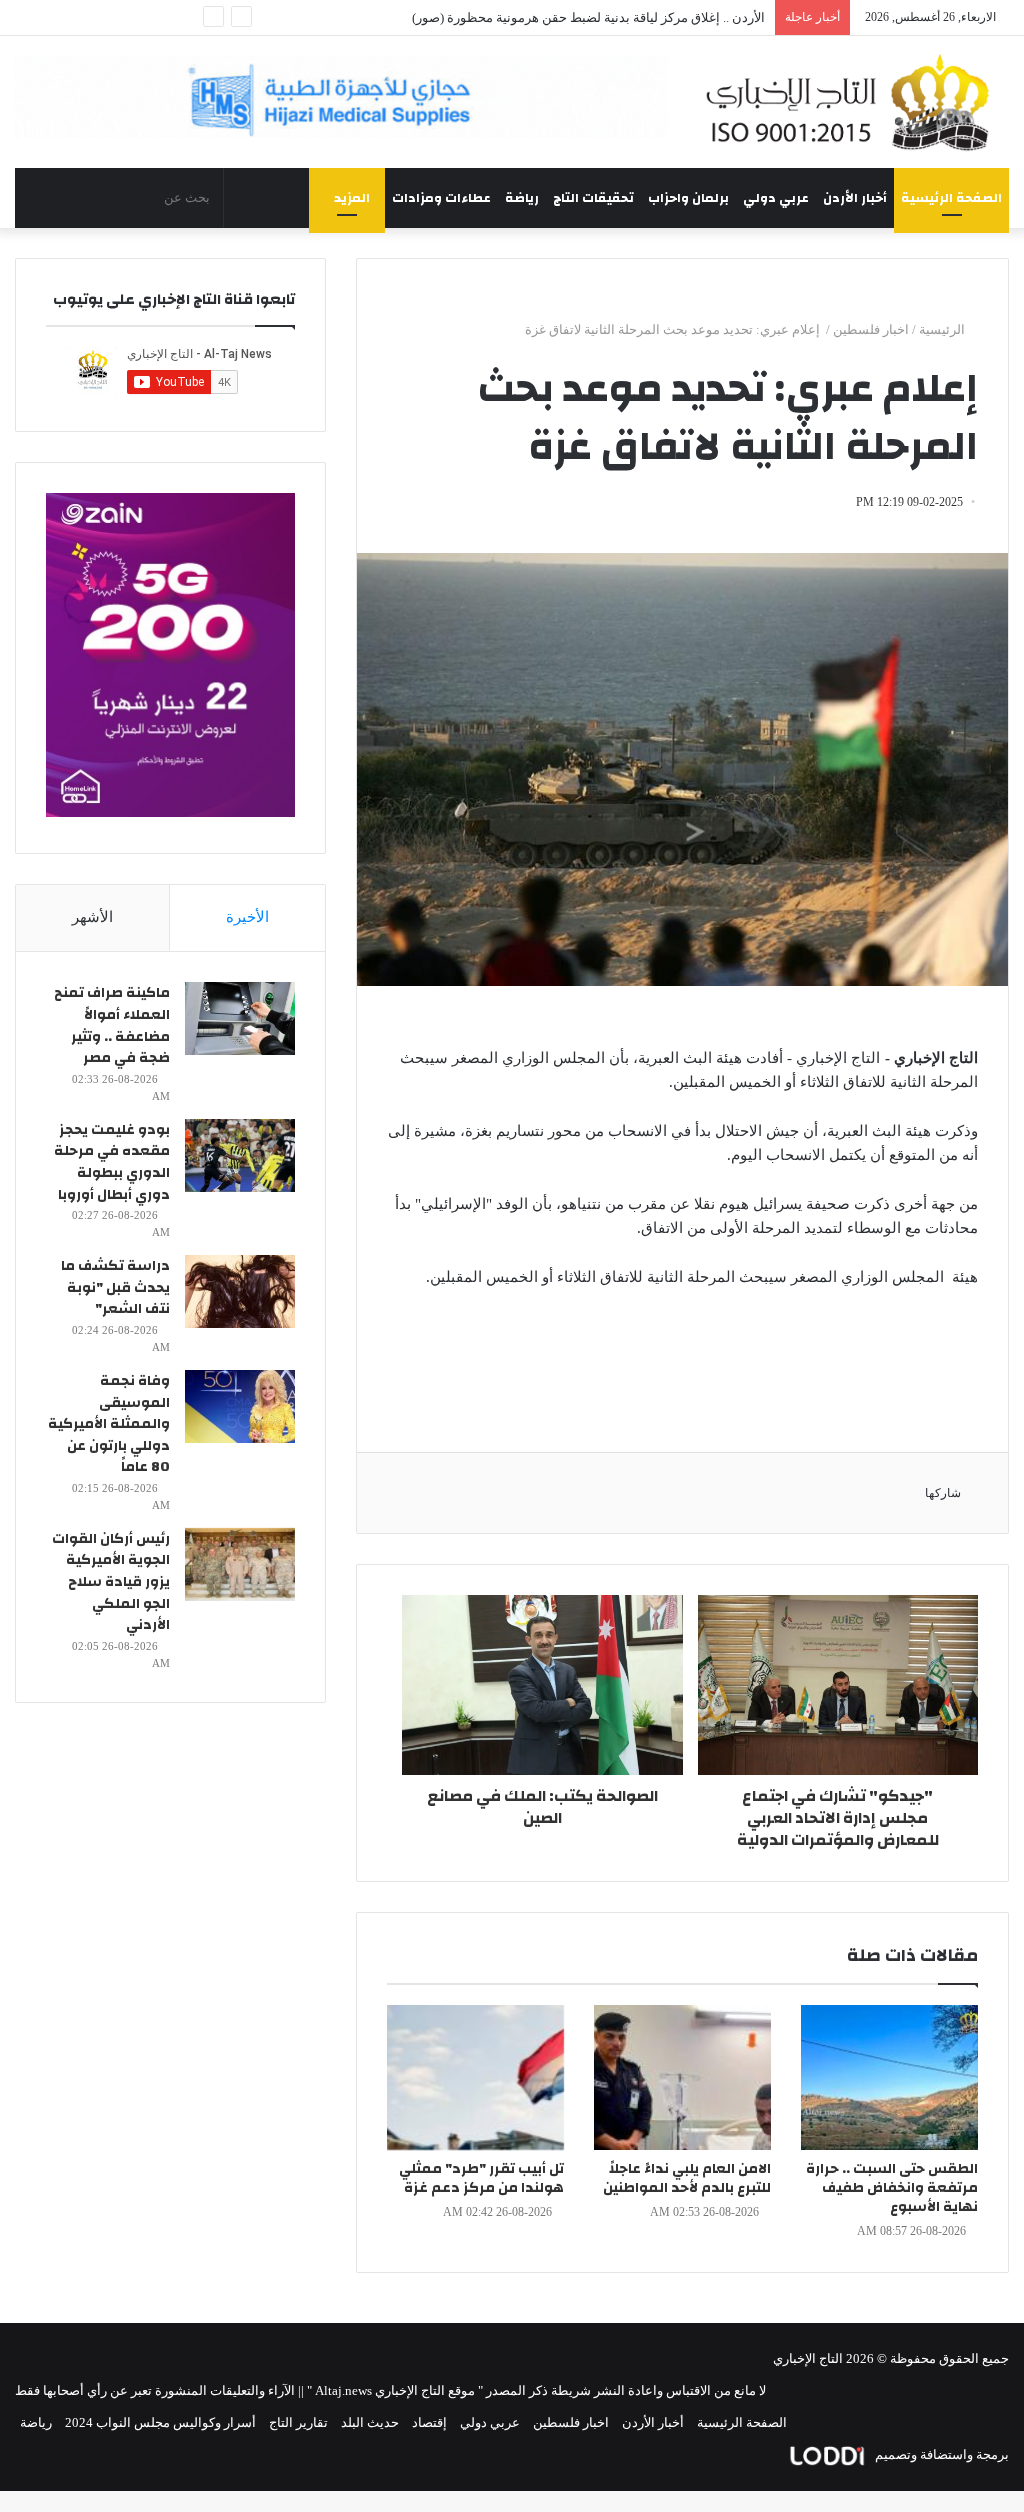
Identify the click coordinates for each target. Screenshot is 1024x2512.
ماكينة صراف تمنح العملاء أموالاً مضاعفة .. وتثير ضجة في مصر (112, 1025)
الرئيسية (943, 329)
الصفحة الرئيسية (951, 198)
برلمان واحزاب (688, 198)
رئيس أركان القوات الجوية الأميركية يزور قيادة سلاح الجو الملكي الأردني (111, 1582)
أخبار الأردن (855, 198)
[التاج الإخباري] (853, 102)
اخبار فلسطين (871, 329)
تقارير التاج (298, 2422)
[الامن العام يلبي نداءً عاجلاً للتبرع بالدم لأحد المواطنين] (682, 2077)
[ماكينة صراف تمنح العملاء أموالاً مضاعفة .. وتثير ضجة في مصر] (240, 1018)
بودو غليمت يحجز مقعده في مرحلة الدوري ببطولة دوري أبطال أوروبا (112, 1162)
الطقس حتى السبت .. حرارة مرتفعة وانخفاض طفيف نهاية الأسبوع (892, 2188)
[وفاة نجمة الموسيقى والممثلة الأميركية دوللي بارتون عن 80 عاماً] (240, 1406)
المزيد (352, 198)
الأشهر (92, 917)
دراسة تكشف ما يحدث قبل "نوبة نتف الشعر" (115, 1287)
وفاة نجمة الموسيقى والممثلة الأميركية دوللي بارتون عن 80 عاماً (109, 1424)
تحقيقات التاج (593, 198)
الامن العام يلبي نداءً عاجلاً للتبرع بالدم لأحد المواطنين (687, 2178)
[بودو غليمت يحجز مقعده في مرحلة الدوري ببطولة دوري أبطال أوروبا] (240, 1155)
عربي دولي (776, 198)
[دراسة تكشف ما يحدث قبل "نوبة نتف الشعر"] (240, 1291)
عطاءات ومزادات (441, 198)
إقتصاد (429, 2422)
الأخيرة (247, 917)
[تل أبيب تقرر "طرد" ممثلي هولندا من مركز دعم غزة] (475, 2077)
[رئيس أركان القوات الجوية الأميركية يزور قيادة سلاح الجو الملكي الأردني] (240, 1564)
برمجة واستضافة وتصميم (940, 2454)
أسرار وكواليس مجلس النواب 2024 (160, 2422)
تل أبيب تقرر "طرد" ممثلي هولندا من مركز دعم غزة (481, 2178)
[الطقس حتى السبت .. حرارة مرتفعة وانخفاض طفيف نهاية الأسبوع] (889, 2077)
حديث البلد (370, 2422)
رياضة (522, 198)
